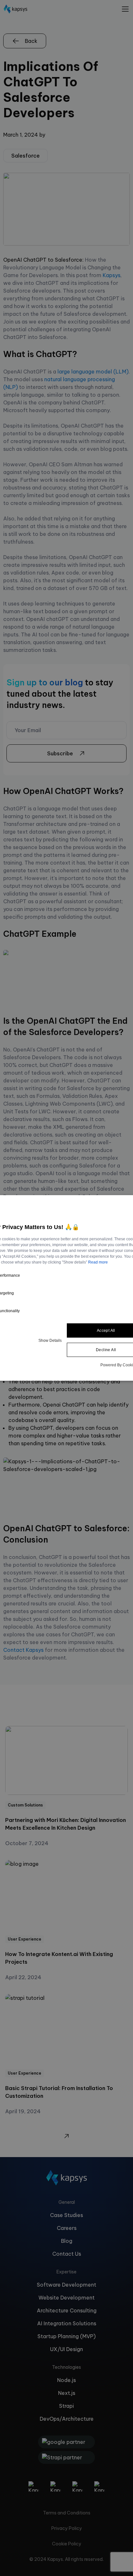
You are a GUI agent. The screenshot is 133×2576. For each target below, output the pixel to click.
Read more (98, 1262)
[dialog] (66, 1288)
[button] (50, 1340)
